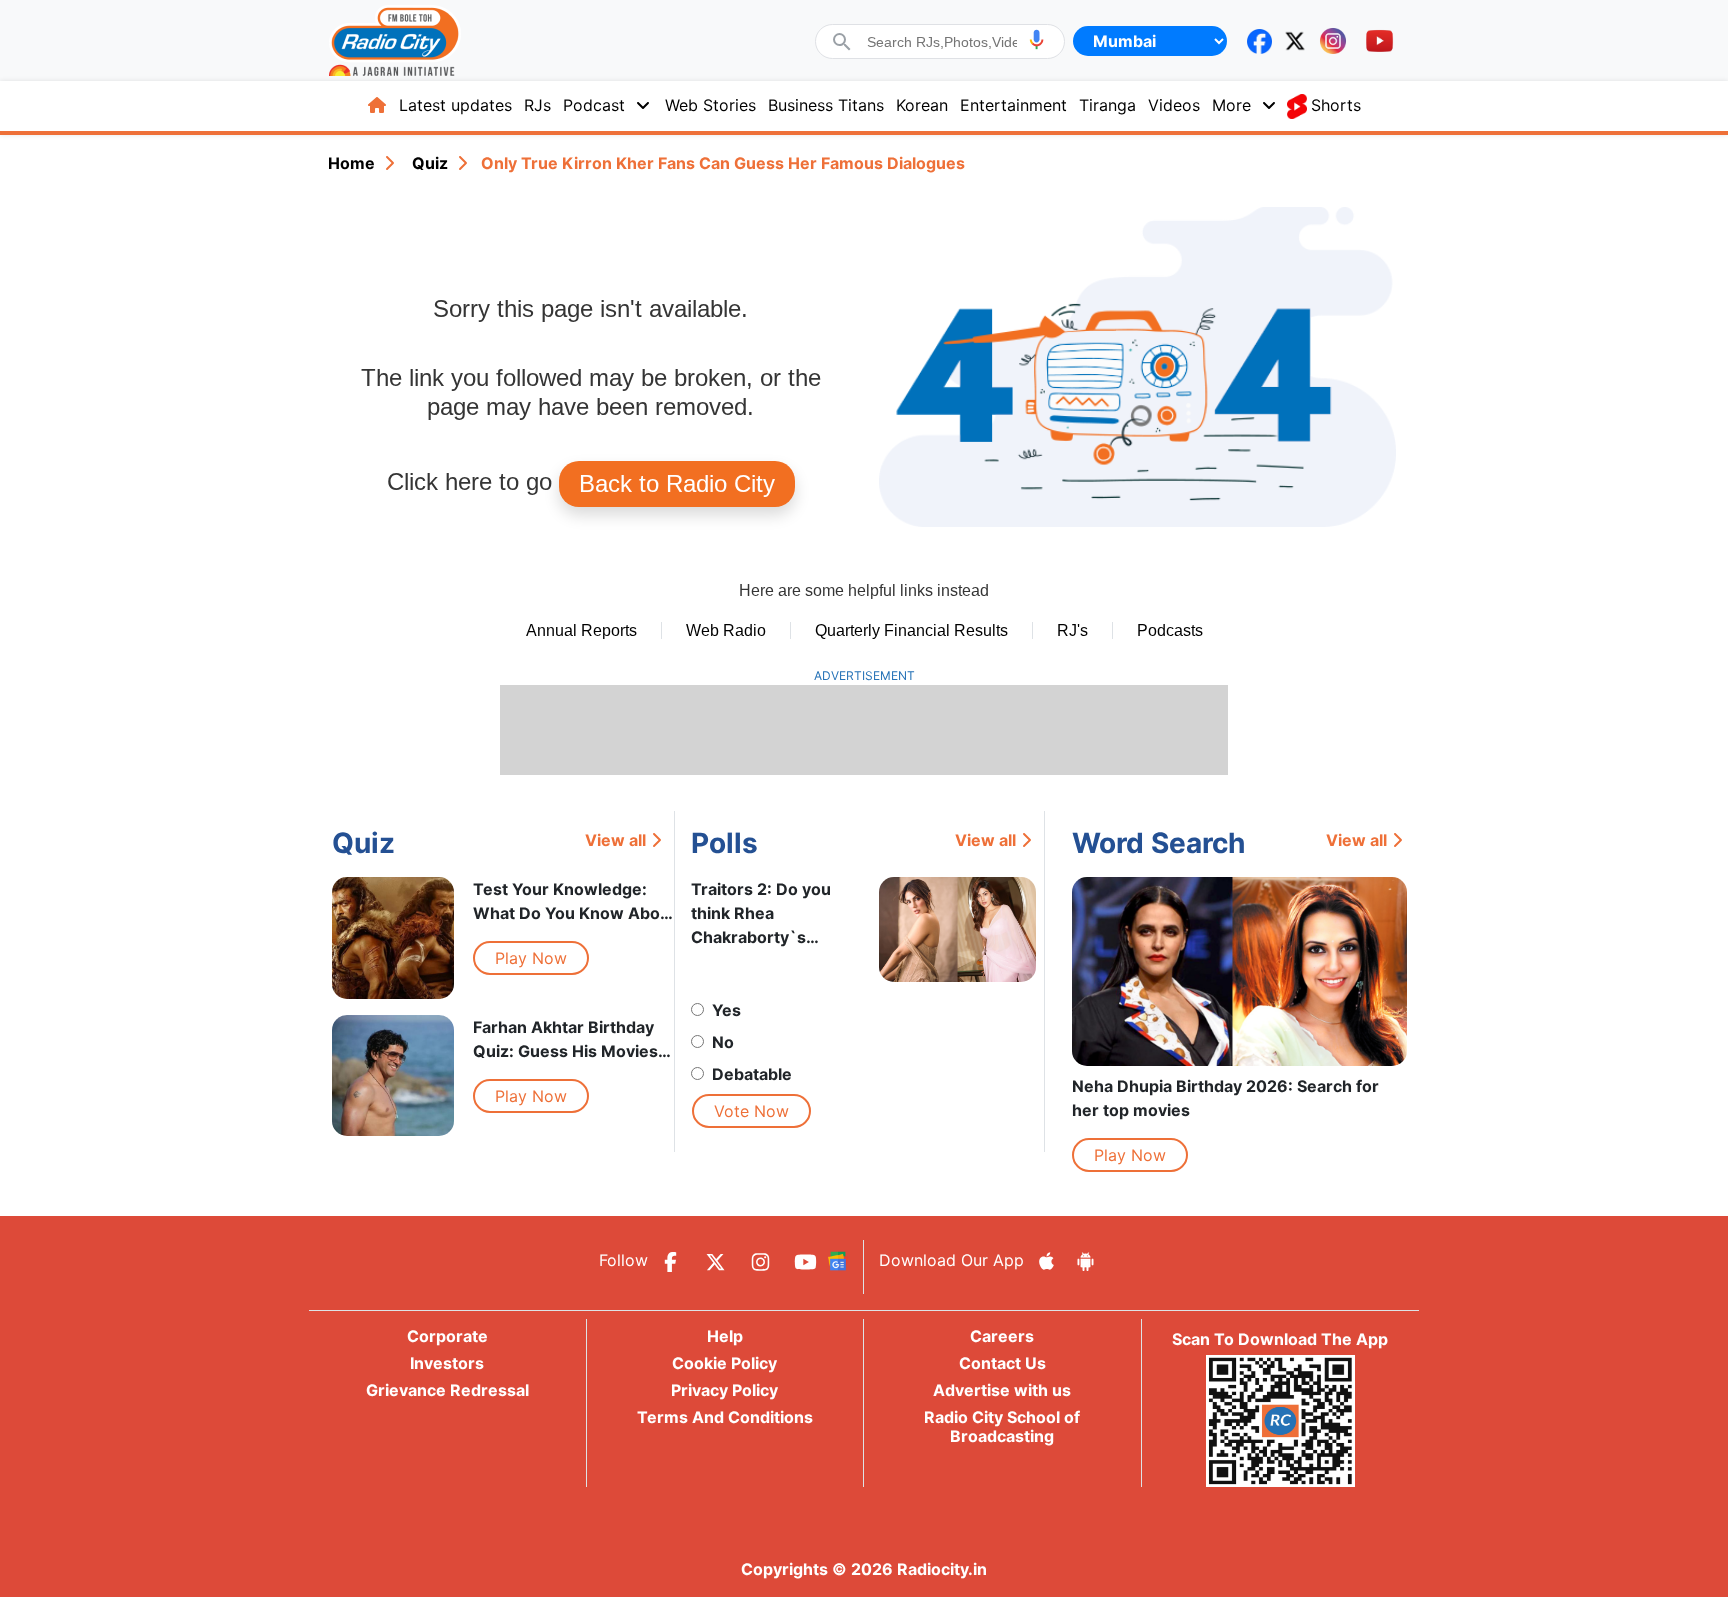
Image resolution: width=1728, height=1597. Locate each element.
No (723, 1042)
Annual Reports (581, 630)
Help (725, 1336)
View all (615, 840)
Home (351, 163)
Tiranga (1107, 105)
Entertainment (1013, 105)
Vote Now (751, 1111)
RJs (537, 105)
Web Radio (726, 630)
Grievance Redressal (447, 1390)
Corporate (447, 1336)
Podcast (594, 105)
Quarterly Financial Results (911, 630)
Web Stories (710, 105)
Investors (447, 1363)
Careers (1002, 1336)
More (1231, 105)
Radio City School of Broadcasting (1002, 1426)
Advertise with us (1002, 1390)
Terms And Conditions (725, 1417)
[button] (1036, 39)
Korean (922, 105)
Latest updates (455, 105)
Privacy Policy (724, 1390)
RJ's (1072, 630)
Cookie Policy (724, 1363)
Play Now (531, 958)
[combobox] (942, 42)
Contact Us (1002, 1363)
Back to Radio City (677, 483)
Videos (1174, 105)
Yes (726, 1010)
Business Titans (826, 105)
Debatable (752, 1074)
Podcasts (1170, 630)
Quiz (430, 163)
